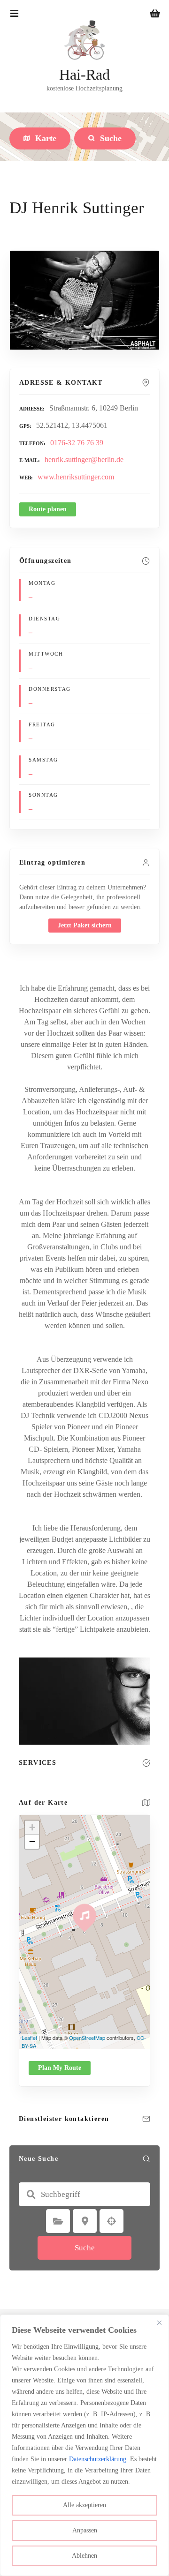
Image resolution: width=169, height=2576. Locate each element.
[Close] (159, 2322)
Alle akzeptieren (84, 2505)
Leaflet (29, 2038)
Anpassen (85, 2530)
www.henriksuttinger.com (76, 477)
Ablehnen (84, 2556)
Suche (85, 2248)
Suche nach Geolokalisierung (112, 2221)
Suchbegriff (31, 2195)
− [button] (32, 1841)
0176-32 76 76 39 (77, 443)
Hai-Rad (84, 75)
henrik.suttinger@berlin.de (84, 459)
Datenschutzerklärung (98, 2459)
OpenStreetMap (87, 2038)
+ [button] (32, 1827)
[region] (84, 2445)
